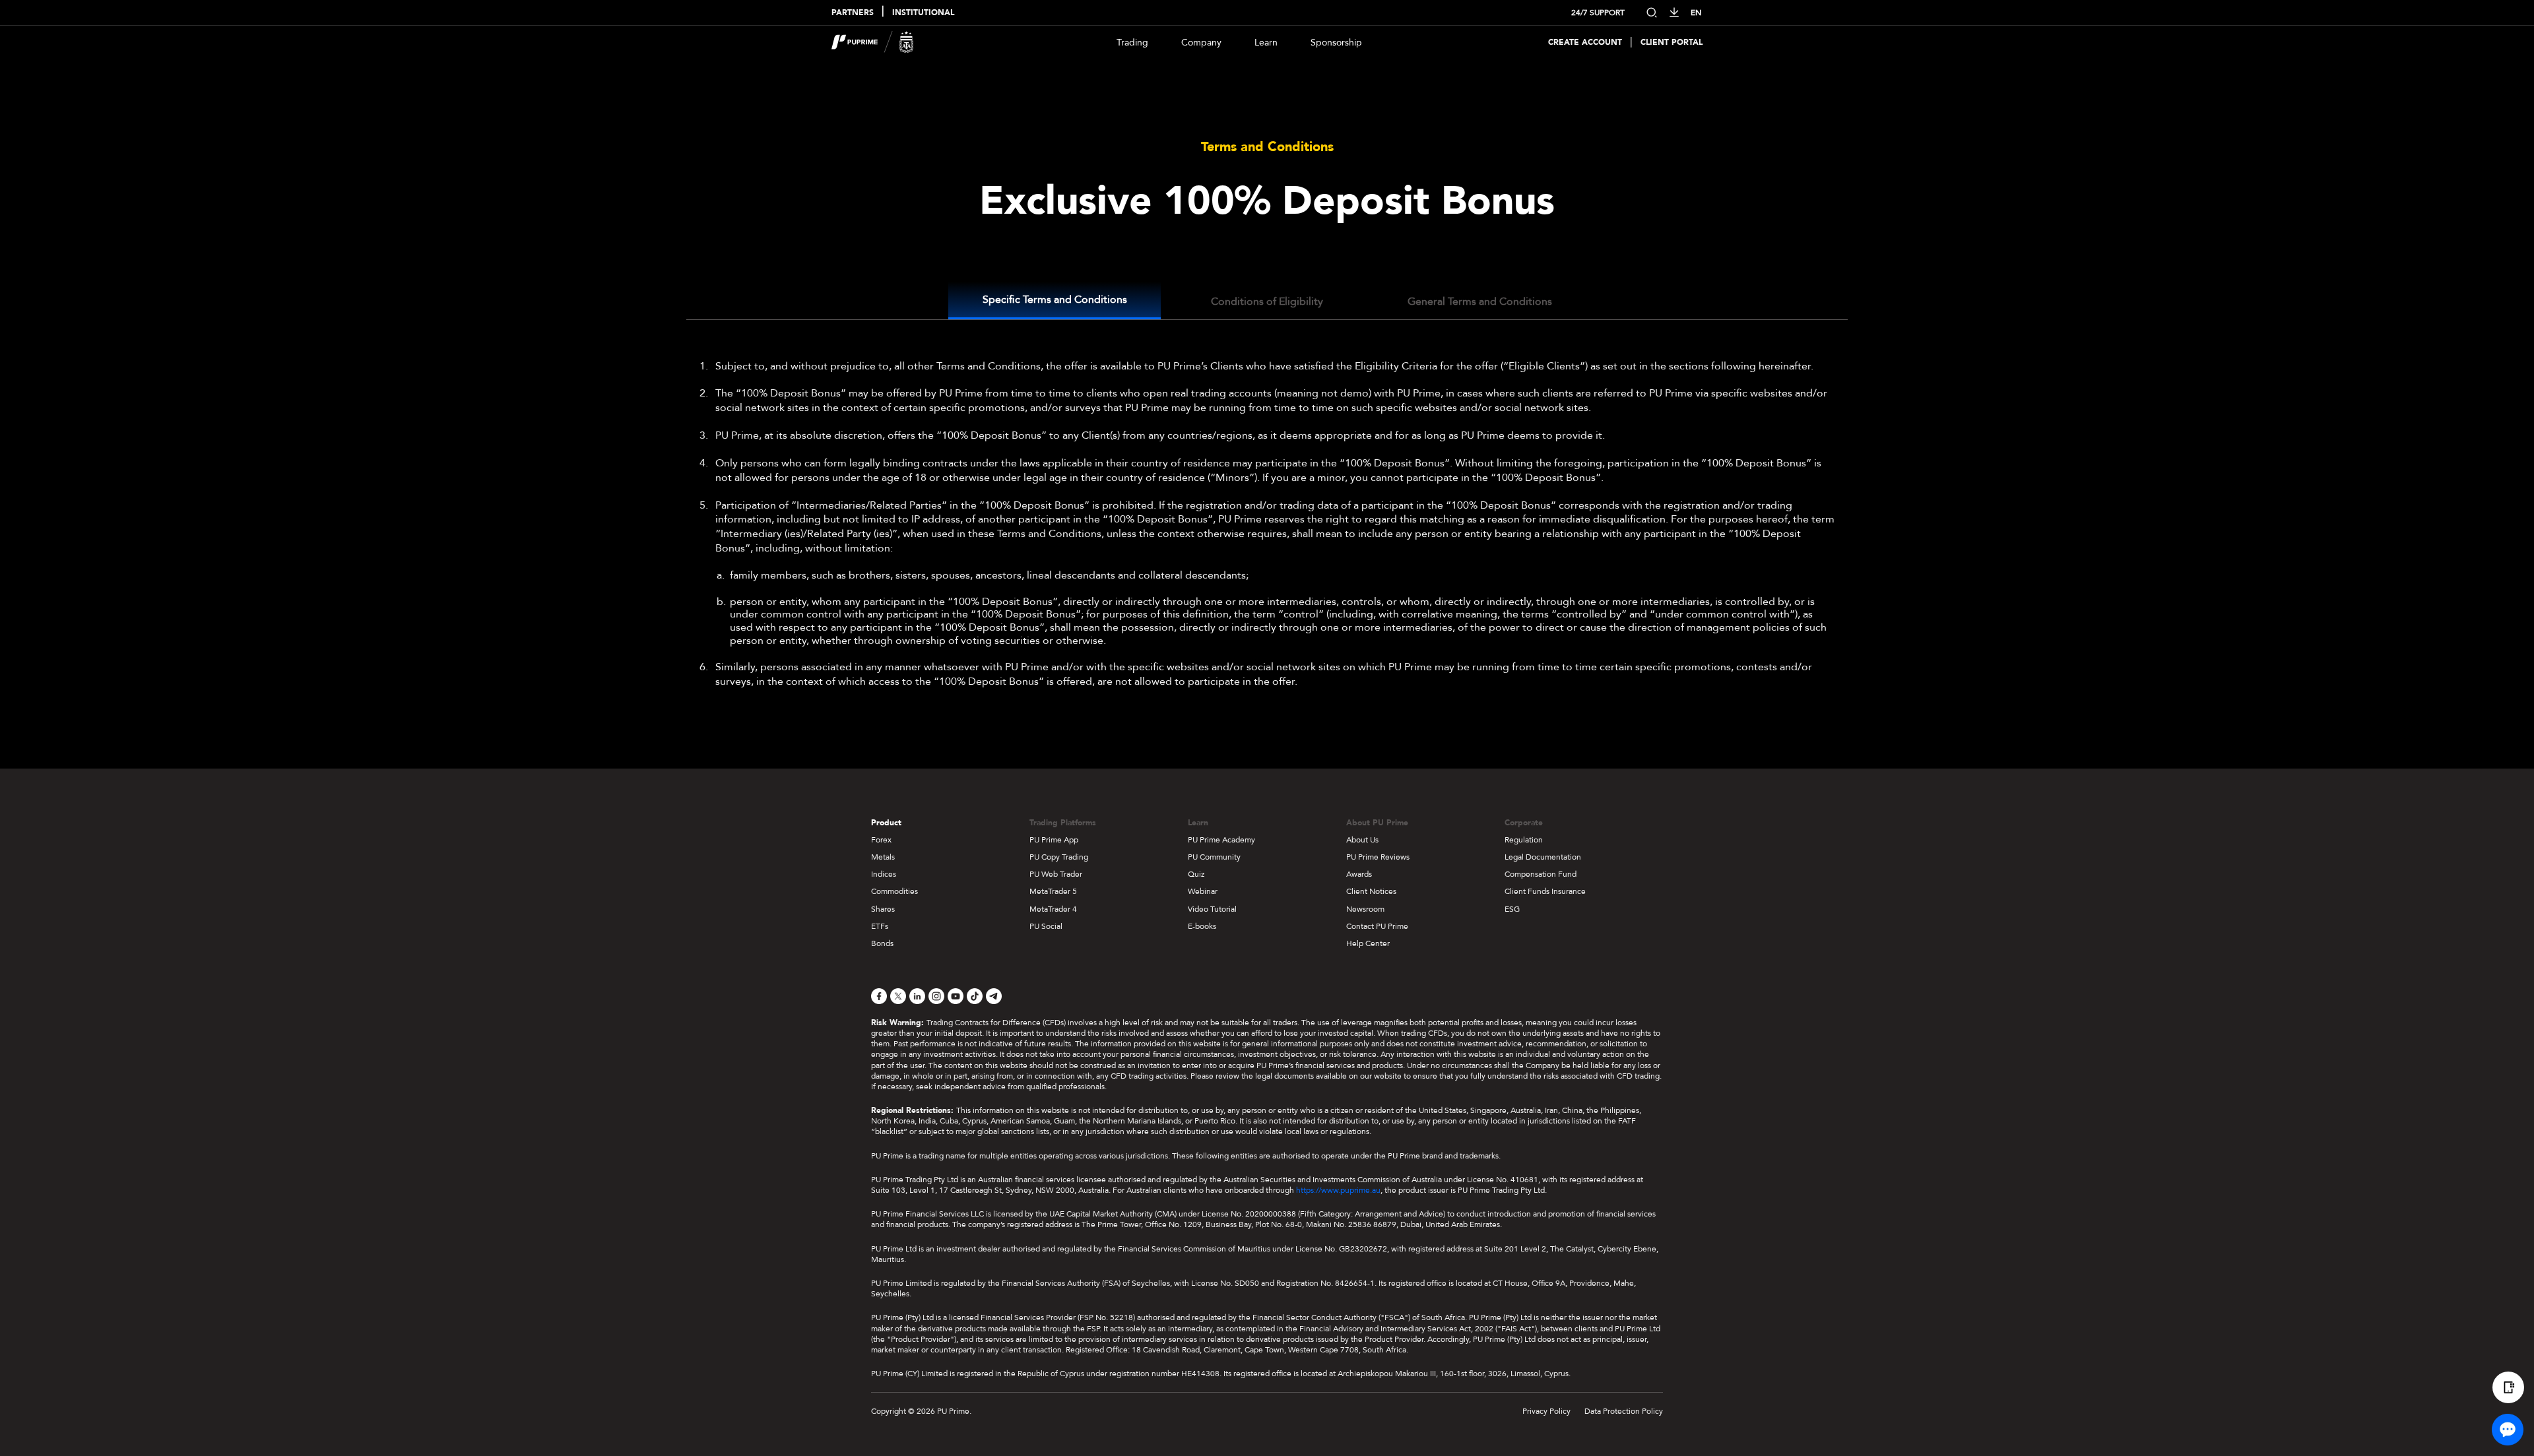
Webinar (1203, 891)
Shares (883, 909)
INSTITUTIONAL (923, 13)
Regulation (1524, 840)
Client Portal (1672, 43)
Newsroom (1365, 909)
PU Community (1214, 857)
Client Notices (1371, 891)
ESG (1512, 909)
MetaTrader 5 (1053, 891)
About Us (1362, 840)
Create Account (1585, 43)
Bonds (882, 943)
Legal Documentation (1543, 857)
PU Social (1046, 926)
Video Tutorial (1212, 909)
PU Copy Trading (1059, 857)
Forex (881, 840)
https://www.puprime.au (1338, 1190)
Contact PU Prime (1377, 926)
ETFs (880, 926)
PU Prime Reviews (1378, 857)
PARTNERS (853, 13)
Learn (1266, 43)
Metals (883, 857)
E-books (1202, 926)
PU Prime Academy (1221, 840)
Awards (1359, 874)
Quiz (1196, 874)
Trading (1132, 43)
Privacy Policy (1546, 1411)
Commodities (894, 891)
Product (886, 823)
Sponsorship (1336, 43)
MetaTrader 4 (1053, 909)
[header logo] (873, 42)
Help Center (1368, 943)
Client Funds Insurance (1545, 891)
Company (1201, 43)
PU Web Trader (1056, 874)
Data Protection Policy (1624, 1411)
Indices (884, 874)
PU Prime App (1054, 840)
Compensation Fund (1541, 874)
